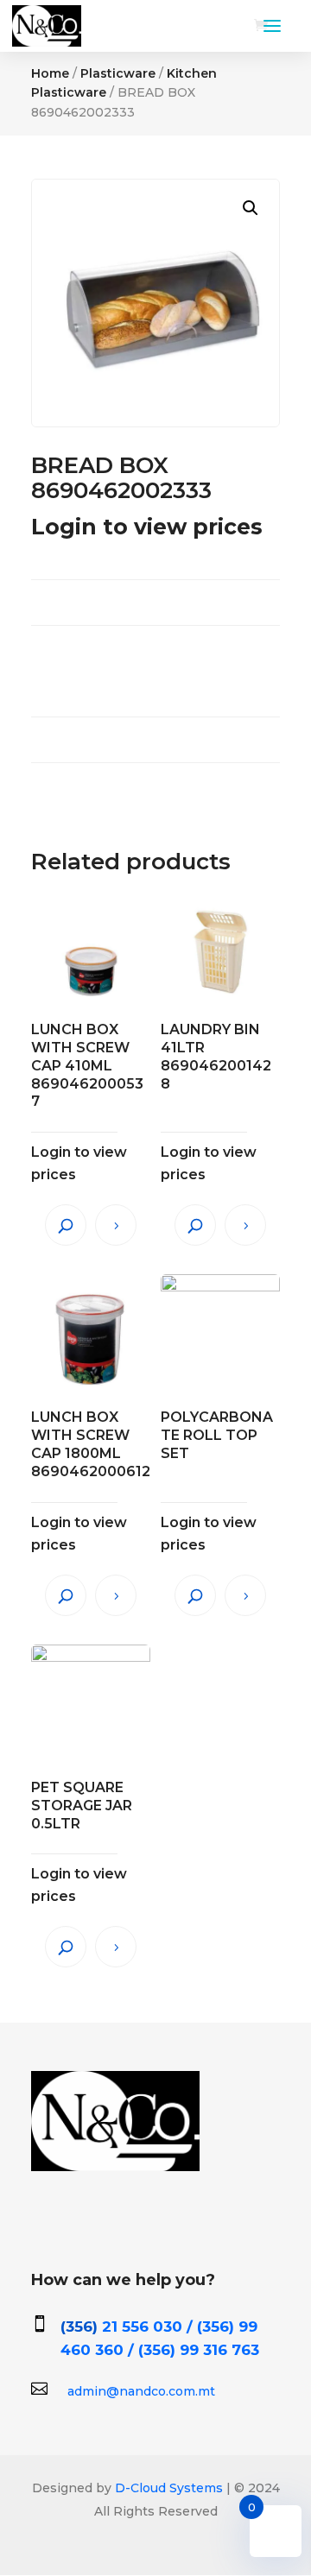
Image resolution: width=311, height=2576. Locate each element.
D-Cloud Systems (167, 2488)
